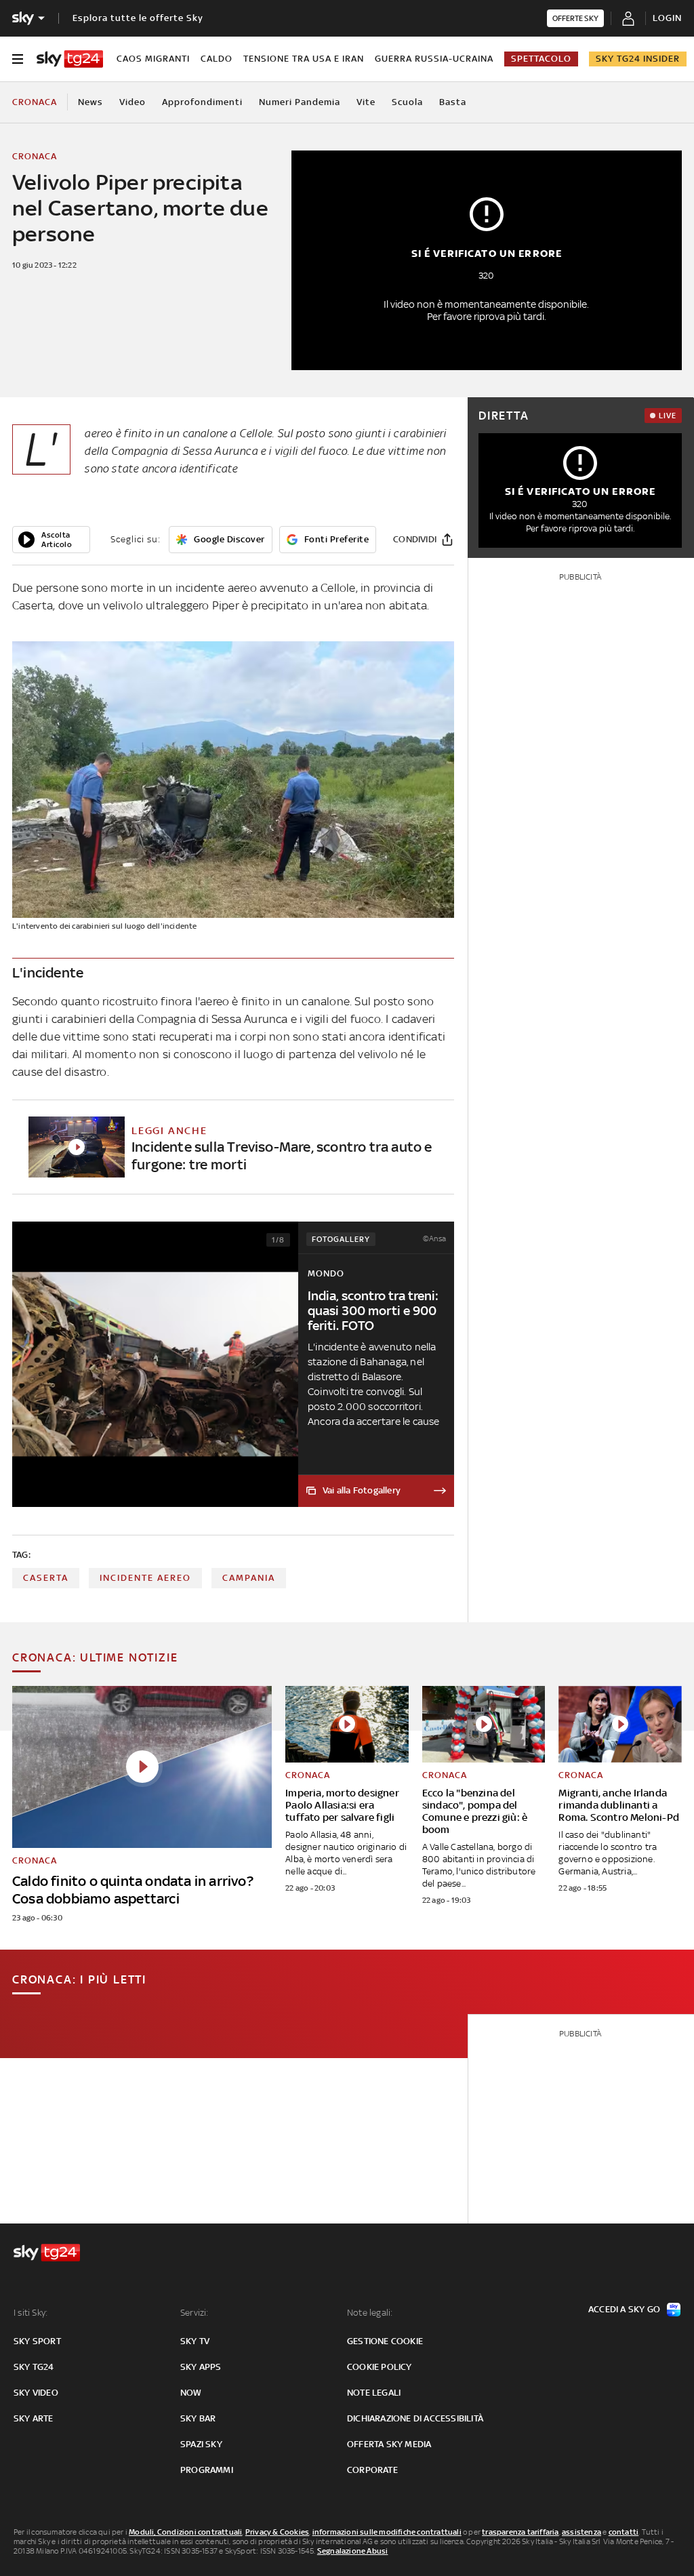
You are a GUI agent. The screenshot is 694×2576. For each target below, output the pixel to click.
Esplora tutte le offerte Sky (138, 18)
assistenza (581, 2532)
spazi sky (201, 2444)
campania (249, 1578)
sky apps (201, 2367)
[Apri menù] (18, 59)
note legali (374, 2393)
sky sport (37, 2341)
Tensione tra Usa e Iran (304, 59)
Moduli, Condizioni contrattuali (185, 2532)
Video (132, 102)
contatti (624, 2532)
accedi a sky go (624, 2309)
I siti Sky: (30, 2313)
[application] (51, 540)
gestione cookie (385, 2341)
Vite (366, 102)
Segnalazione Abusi (353, 2551)
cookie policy (380, 2367)
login (667, 18)
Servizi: (195, 2313)
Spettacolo (541, 59)
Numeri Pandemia (300, 102)
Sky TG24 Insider (638, 59)
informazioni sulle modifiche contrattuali (387, 2532)
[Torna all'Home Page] (70, 59)
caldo (217, 59)
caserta (46, 1578)
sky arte (34, 2418)
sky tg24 (34, 2367)
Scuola (407, 102)
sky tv (195, 2341)
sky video (36, 2393)
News (90, 102)
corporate (372, 2470)
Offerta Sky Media (389, 2444)
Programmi (207, 2470)
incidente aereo (145, 1578)
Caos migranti (153, 59)
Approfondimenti (202, 102)
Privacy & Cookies (277, 2532)
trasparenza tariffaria (520, 2532)
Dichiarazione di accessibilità (415, 2418)
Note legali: (370, 2313)
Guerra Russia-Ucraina (434, 59)
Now (191, 2393)
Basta (453, 102)
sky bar (198, 2418)
